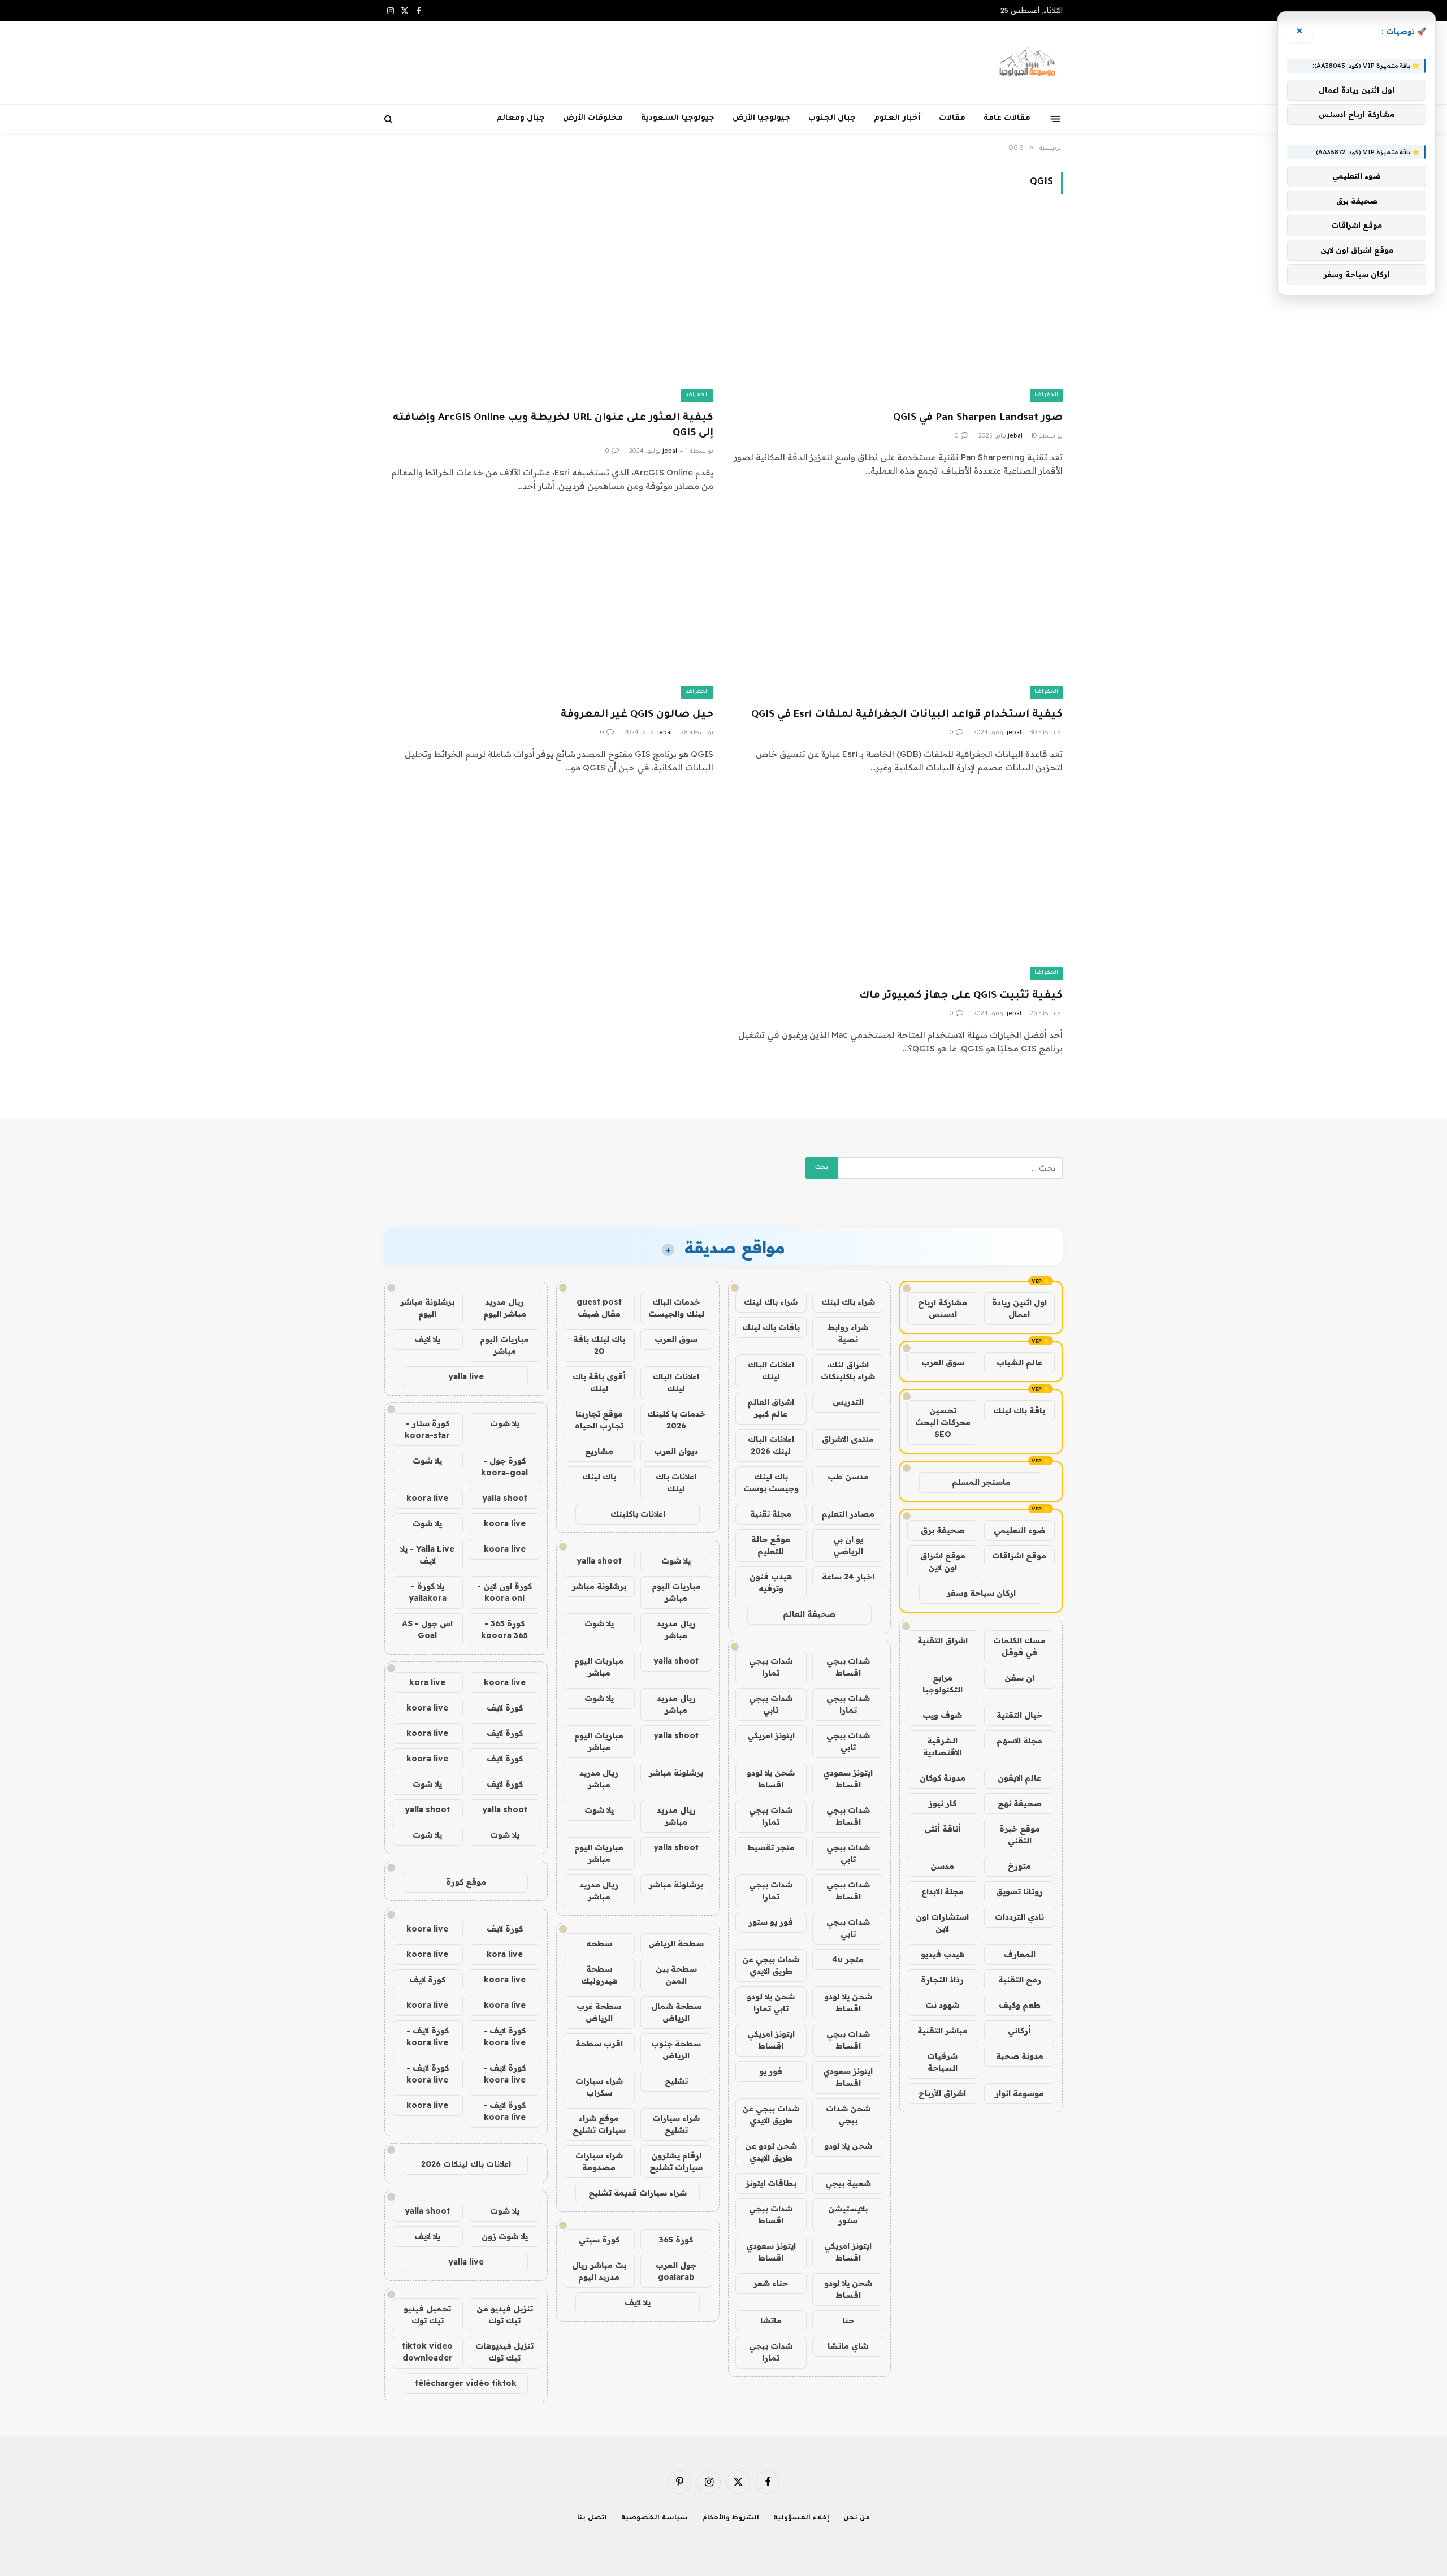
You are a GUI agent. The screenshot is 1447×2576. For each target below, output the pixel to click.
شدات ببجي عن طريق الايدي (771, 1965)
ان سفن (1019, 1678)
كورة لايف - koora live (504, 2036)
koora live (427, 1498)
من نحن (857, 2519)
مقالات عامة (1007, 118)
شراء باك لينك (848, 1302)
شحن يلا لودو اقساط (771, 1779)
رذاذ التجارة (942, 1980)
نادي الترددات (1019, 1917)
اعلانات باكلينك (638, 1514)
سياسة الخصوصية (655, 2519)
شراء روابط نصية (848, 1333)
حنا (848, 2320)
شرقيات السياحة (942, 2062)
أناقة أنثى (943, 1829)
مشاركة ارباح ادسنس (943, 1308)
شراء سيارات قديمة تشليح (638, 2193)
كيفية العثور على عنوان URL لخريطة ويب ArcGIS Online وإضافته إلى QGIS (553, 426)
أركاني (1019, 2031)
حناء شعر (771, 2283)
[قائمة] (1056, 118)
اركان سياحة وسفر (981, 1593)
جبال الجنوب (832, 118)
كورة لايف (505, 1708)
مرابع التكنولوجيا (943, 1684)
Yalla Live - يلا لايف (427, 1555)
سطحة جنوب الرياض (676, 2049)
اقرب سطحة (599, 2044)
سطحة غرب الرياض (599, 2012)
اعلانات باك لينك (676, 1482)
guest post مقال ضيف (599, 1308)
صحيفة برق (943, 1530)
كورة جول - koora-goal (504, 1467)
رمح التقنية (1020, 1980)
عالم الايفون (1019, 1778)
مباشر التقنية (943, 2031)
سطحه (599, 1943)
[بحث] (390, 119)
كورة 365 (676, 2240)
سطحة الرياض (676, 1943)
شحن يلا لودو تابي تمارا (771, 2003)
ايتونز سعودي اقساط (848, 1779)
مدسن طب (848, 1477)
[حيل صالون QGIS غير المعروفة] (549, 606)
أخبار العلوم (897, 118)
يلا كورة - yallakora (428, 1592)
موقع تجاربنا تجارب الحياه (599, 1420)
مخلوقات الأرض (593, 118)
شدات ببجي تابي (771, 1704)
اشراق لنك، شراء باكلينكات (848, 1371)
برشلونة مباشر (599, 1586)
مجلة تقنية (771, 1514)
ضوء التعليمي (1019, 1530)
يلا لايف (638, 2302)
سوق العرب (943, 1362)
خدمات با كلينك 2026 (676, 1420)
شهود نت (942, 2005)
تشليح (676, 2081)
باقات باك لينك (771, 1327)
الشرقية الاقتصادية (942, 1746)
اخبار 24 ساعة (848, 1577)
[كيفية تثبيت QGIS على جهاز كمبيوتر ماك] (898, 887)
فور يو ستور (771, 1922)
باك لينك (599, 1477)
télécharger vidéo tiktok (466, 2383)
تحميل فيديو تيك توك (427, 2315)
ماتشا (771, 2320)
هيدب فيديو (943, 1954)
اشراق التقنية (943, 1640)
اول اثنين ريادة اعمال (1019, 1308)
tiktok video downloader (427, 2352)
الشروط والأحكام (731, 2519)
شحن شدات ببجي (848, 2114)
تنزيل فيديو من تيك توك (505, 2315)
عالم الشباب (1019, 1362)
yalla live (466, 1376)
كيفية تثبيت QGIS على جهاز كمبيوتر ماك (961, 996)
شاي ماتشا (848, 2346)
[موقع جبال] (1028, 63)
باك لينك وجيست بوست (771, 1482)
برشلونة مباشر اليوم (427, 1308)
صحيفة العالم (809, 1614)
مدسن (942, 1866)
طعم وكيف (1020, 2005)
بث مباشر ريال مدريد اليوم (599, 2271)
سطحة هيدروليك (599, 1975)
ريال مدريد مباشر (676, 1629)
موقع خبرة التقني (1020, 1835)
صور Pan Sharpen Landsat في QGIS (978, 418)
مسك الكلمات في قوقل (1019, 1646)
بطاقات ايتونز (771, 2183)
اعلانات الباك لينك (771, 1371)
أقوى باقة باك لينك (599, 1382)
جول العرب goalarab (676, 2271)
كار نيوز (943, 1803)
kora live (427, 1682)
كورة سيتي (599, 2240)
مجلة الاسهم (1019, 1741)
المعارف (1019, 1954)
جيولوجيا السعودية (677, 118)
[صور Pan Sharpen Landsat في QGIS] (898, 309)
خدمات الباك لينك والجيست (676, 1308)
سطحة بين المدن (676, 1975)
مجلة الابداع (943, 1891)
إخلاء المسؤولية (801, 2519)
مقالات (952, 118)
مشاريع (599, 1451)
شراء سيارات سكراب (599, 2087)
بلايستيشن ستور (848, 2215)
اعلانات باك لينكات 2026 (466, 2164)
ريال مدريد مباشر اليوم (505, 1308)
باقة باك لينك (1019, 1410)
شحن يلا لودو (848, 2146)
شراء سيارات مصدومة (599, 2161)
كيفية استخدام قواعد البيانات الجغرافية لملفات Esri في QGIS (907, 715)
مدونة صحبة (1020, 2056)
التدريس (848, 1402)
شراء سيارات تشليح (676, 2124)
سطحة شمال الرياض (676, 2012)
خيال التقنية (1019, 1715)
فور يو (771, 2071)
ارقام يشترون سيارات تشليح (676, 2161)
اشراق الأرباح (942, 2093)
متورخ (1019, 1866)
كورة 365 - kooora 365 (504, 1629)
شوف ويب (942, 1715)
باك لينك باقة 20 (599, 1345)
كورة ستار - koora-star (427, 1429)
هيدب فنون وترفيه (771, 1583)
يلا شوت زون (505, 2236)
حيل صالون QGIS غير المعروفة (637, 715)
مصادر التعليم (848, 1514)
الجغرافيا (1046, 395)
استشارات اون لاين (942, 1923)
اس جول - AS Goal (427, 1629)
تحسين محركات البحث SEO (943, 1422)
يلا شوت (676, 1561)
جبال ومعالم (521, 118)
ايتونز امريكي (771, 1735)
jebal (1015, 436)
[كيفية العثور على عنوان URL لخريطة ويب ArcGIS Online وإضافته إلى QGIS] (549, 309)
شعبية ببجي (848, 2183)
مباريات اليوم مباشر (676, 1592)
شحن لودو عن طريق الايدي (771, 2152)
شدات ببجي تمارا (771, 1667)
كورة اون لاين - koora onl (504, 1592)
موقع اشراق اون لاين (943, 1562)
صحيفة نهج (1020, 1803)
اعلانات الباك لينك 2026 (771, 1445)
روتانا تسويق (1019, 1891)
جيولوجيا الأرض (761, 118)
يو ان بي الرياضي (848, 1545)
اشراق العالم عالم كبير (771, 1408)
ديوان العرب (676, 1451)
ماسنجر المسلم (981, 1482)
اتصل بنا (592, 2519)
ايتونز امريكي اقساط (771, 2040)
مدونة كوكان (943, 1778)
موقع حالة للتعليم (771, 1545)
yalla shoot (599, 1561)
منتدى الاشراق (848, 1439)
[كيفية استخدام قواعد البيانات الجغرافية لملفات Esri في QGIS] (898, 606)
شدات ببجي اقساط (848, 1667)
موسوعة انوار (1019, 2093)
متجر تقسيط (771, 1847)
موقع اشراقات (1019, 1556)
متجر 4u (848, 1959)
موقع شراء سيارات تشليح (599, 2124)
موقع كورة (466, 1882)
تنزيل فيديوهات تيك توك (504, 2352)
